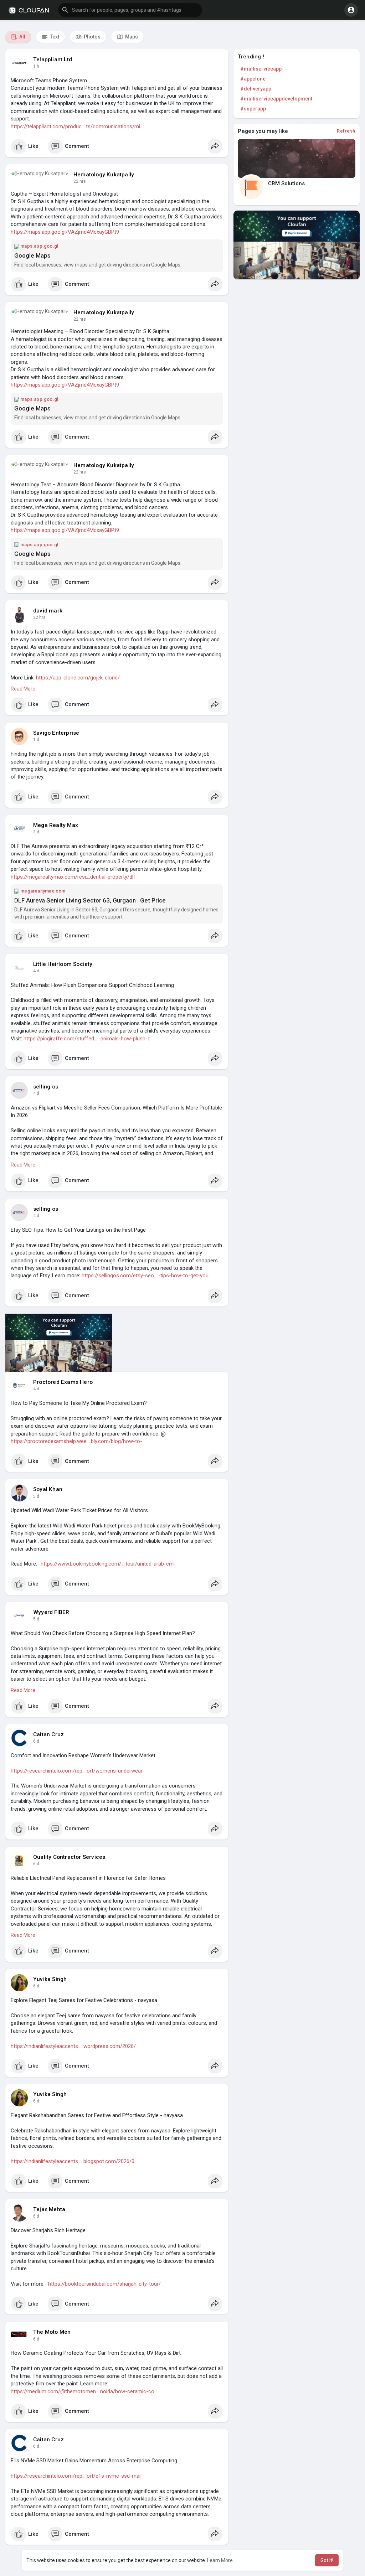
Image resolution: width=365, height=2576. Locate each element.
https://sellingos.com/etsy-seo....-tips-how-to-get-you (145, 1276)
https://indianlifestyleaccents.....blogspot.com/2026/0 (73, 2161)
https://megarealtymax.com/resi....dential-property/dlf (73, 877)
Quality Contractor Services (69, 1857)
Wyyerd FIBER (51, 1612)
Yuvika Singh (50, 1979)
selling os (46, 1087)
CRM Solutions (286, 183)
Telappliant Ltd (53, 60)
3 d (36, 832)
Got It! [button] (327, 2560)
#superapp (253, 109)
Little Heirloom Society (63, 964)
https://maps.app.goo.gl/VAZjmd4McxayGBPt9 (65, 232)
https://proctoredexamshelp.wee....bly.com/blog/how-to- (76, 1441)
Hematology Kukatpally (104, 175)
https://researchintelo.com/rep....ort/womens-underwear (77, 1771)
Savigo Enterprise (56, 733)
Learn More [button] (220, 2560)
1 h (36, 66)
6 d (36, 1741)
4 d (36, 971)
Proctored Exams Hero (63, 1382)
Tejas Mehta (49, 2209)
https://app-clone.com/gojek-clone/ (78, 678)
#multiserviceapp (261, 69)
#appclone (253, 79)
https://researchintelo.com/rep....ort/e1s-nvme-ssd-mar (76, 2476)
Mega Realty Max (56, 825)
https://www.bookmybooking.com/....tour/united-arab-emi (108, 1564)
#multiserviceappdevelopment (276, 99)
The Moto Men (52, 2332)
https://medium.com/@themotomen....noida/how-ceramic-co (83, 2391)
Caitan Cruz (48, 1734)
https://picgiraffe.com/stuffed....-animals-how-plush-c (87, 1039)
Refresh (346, 131)
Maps (131, 37)
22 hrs (80, 181)
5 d (36, 1496)
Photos (92, 37)
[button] (130, 10)
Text (54, 37)
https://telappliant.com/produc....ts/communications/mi (75, 126)
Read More (23, 689)
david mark (48, 611)
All (22, 37)
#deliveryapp (256, 89)
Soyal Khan (48, 1489)
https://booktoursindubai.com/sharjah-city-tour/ (104, 2284)
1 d (36, 740)
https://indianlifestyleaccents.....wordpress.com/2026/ (73, 2046)
